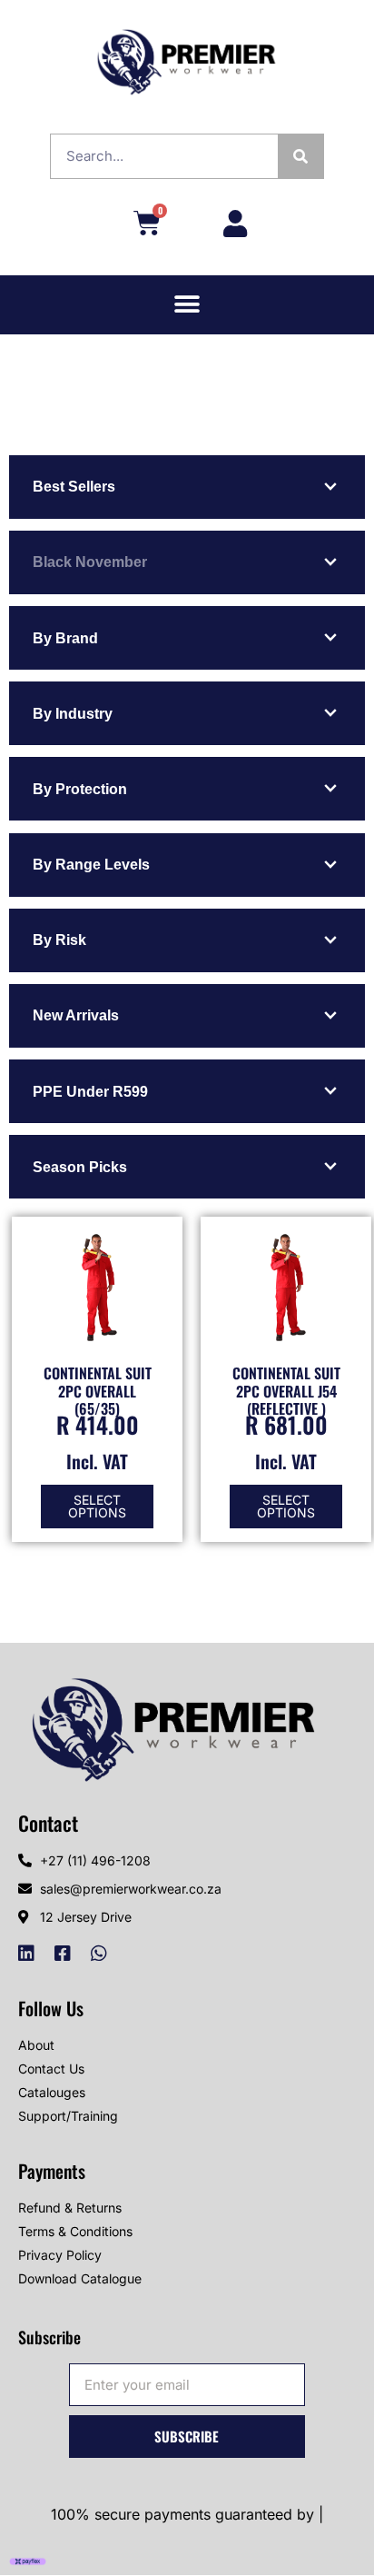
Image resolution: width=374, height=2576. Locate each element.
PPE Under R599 (90, 1092)
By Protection (80, 789)
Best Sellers (74, 487)
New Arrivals (76, 1015)
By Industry (73, 714)
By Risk (59, 940)
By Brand (65, 638)
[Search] (300, 156)
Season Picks (80, 1167)
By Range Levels (91, 865)
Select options (97, 1506)
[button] (187, 305)
